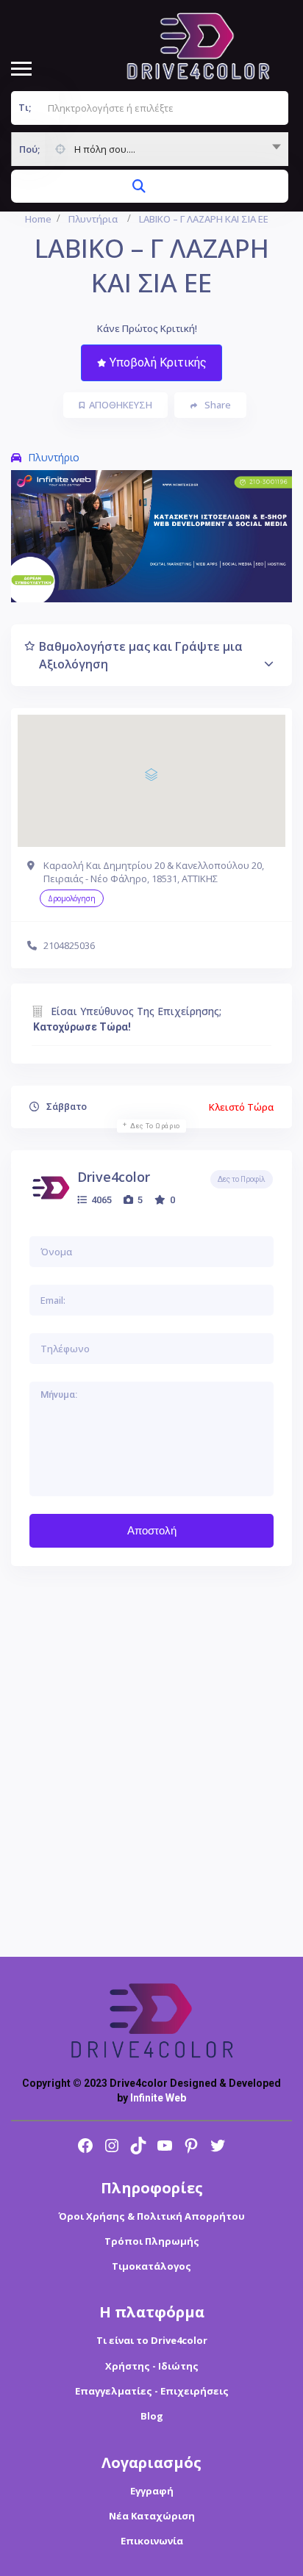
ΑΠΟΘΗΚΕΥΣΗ (121, 405)
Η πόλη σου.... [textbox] (105, 149)
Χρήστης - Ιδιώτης (152, 2366)
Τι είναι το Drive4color (152, 2340)
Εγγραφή (152, 2491)
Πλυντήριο (54, 457)
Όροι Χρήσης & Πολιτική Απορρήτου (151, 2216)
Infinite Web (158, 2098)
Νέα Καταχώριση (152, 2516)
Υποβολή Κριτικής (158, 362)
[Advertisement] (151, 1761)
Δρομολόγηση (72, 898)
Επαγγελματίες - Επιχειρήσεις (152, 2391)
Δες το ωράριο (155, 1126)
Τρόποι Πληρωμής (152, 2241)
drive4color (114, 1177)
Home (38, 219)
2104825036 (69, 945)
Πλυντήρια (93, 219)
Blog (152, 2416)
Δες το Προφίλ (242, 1179)
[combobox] (150, 149)
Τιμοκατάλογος (151, 2266)
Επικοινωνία (152, 2541)
